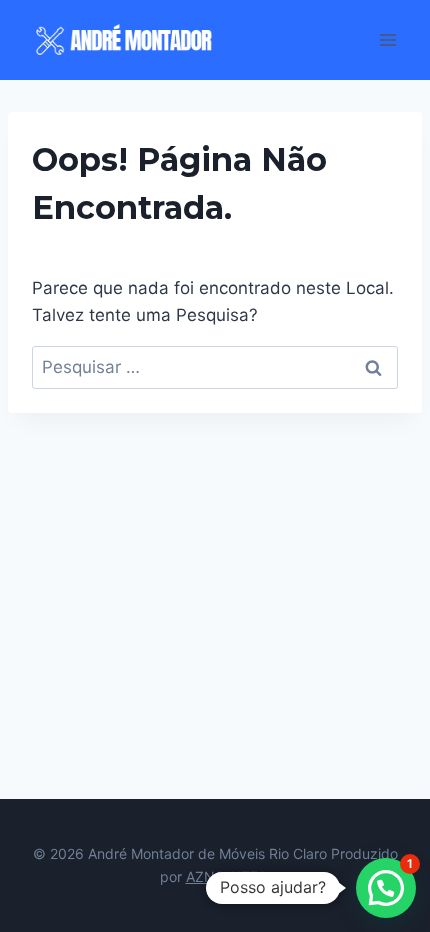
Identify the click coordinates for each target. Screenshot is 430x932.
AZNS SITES (228, 876)
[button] (386, 888)
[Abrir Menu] (387, 39)
